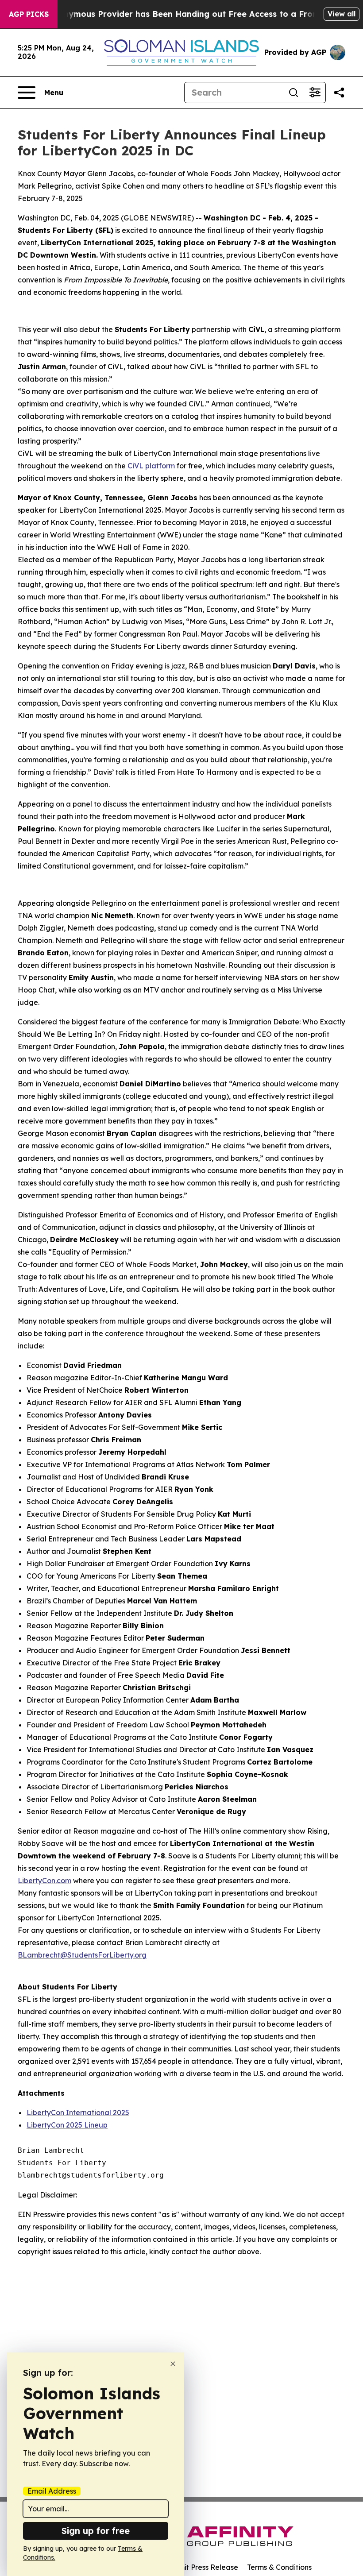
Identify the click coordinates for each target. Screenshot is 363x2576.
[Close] (173, 2364)
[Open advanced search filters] (315, 93)
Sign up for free (96, 2531)
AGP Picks (29, 14)
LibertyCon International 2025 (78, 2113)
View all (342, 14)
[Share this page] (339, 93)
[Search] (293, 93)
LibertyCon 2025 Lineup (67, 2125)
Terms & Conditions (279, 2567)
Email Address (52, 2491)
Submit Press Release (202, 2567)
